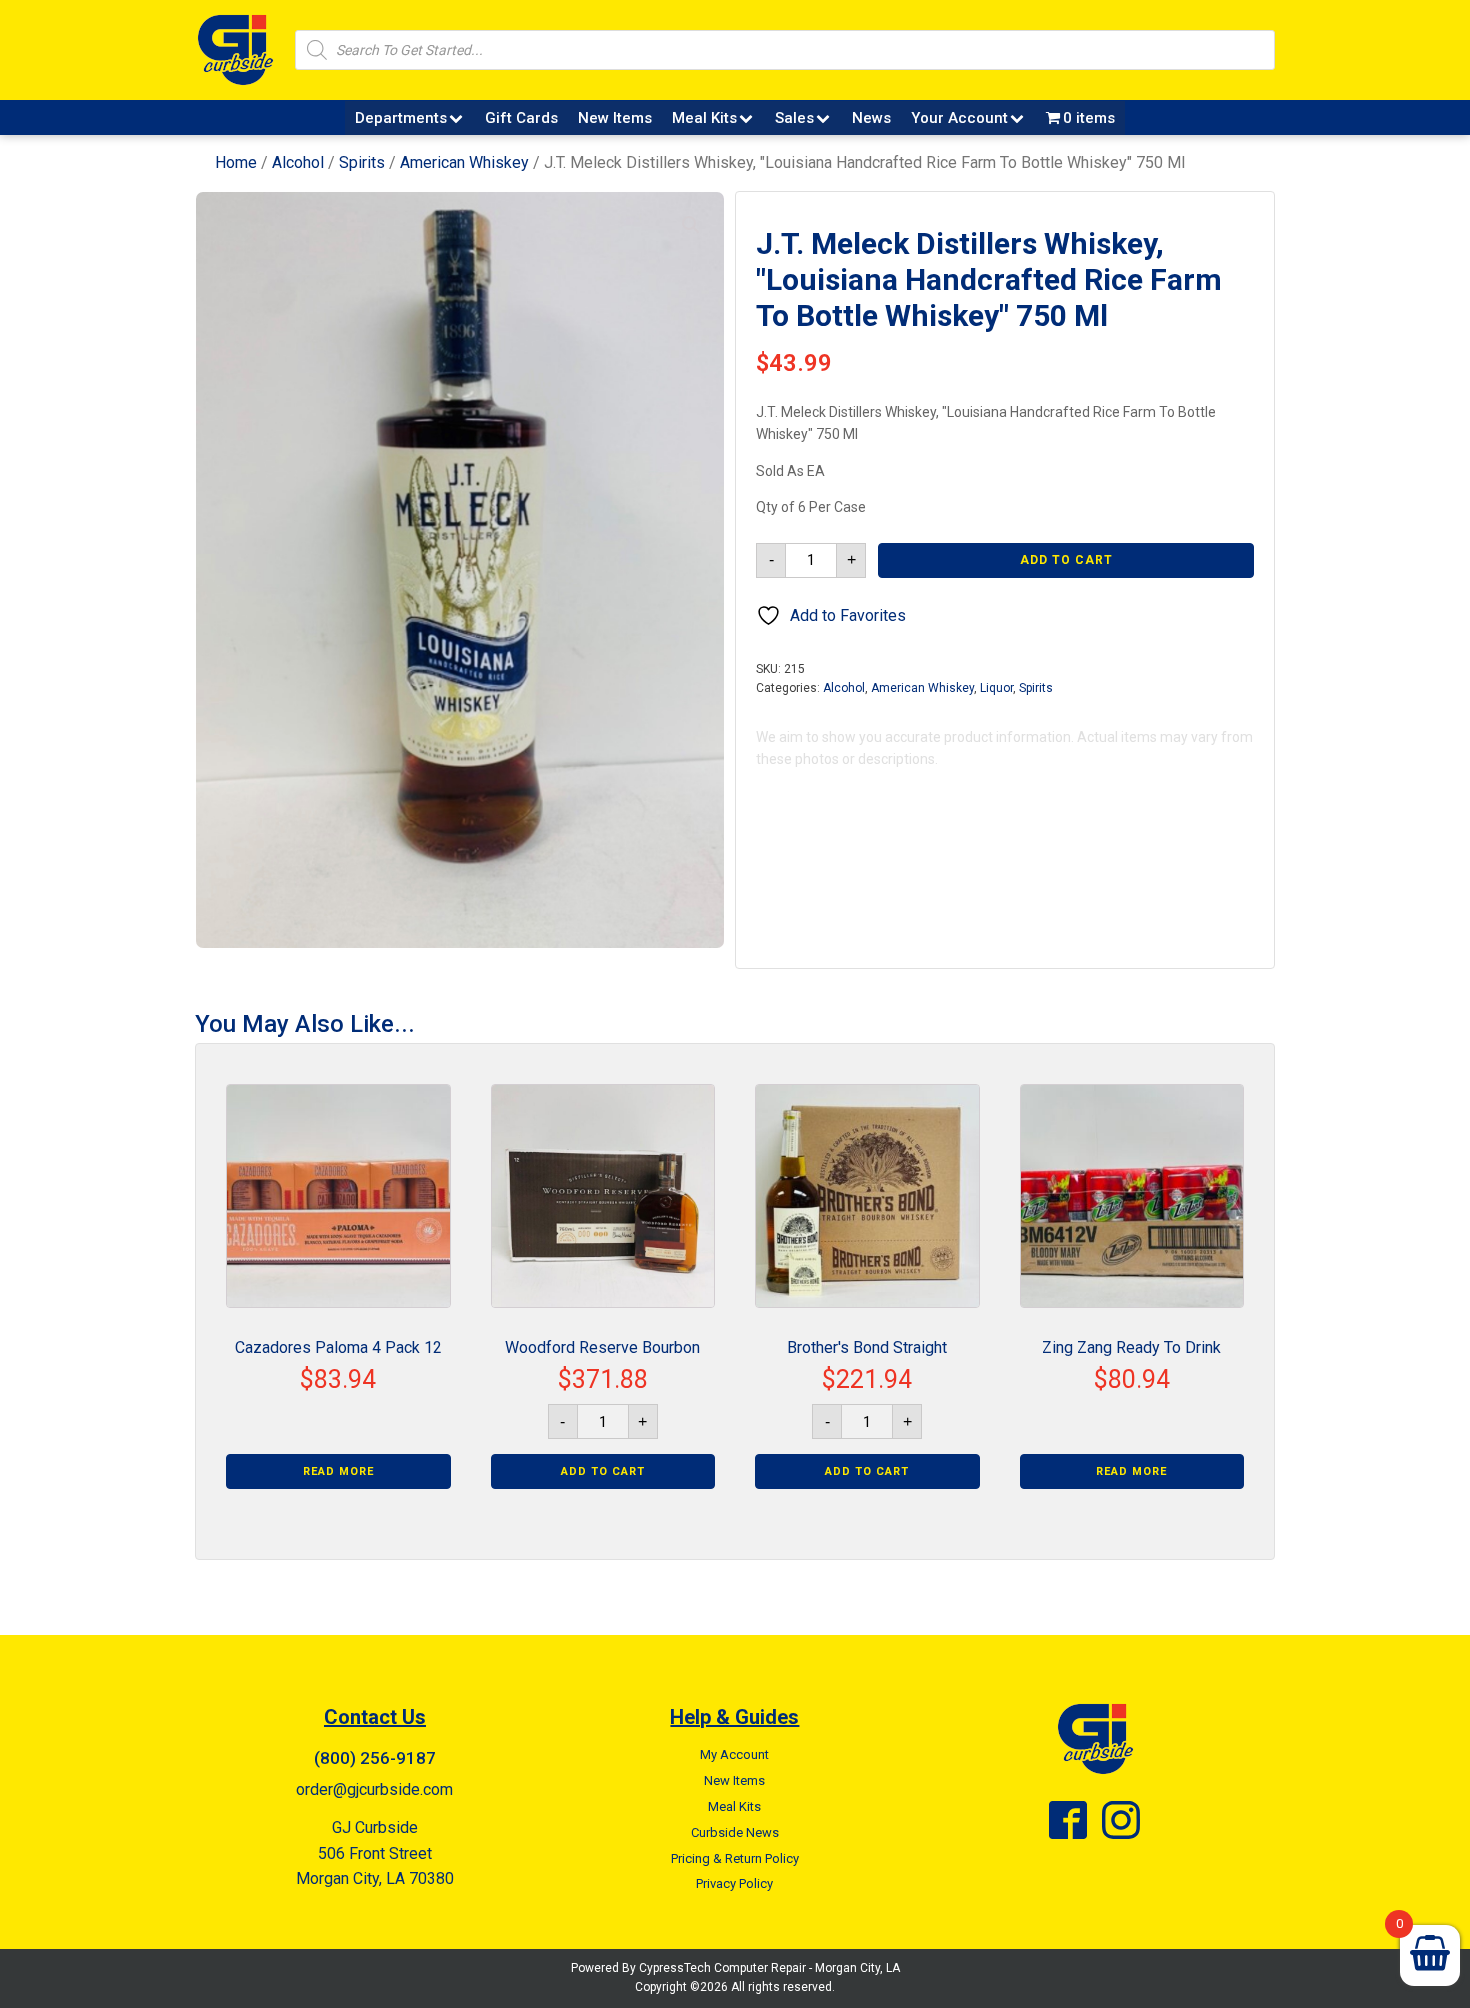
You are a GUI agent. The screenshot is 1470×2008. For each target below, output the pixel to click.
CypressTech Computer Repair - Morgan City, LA (769, 1968)
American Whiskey (464, 162)
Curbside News (735, 1832)
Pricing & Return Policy (735, 1858)
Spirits (362, 162)
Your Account (959, 118)
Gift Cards (521, 118)
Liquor (996, 688)
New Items (615, 118)
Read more (338, 1471)
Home (236, 162)
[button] (691, 225)
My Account (734, 1754)
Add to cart (1066, 560)
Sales (794, 118)
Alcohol (298, 162)
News (871, 118)
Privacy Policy (734, 1883)
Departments (401, 118)
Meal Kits (704, 118)
